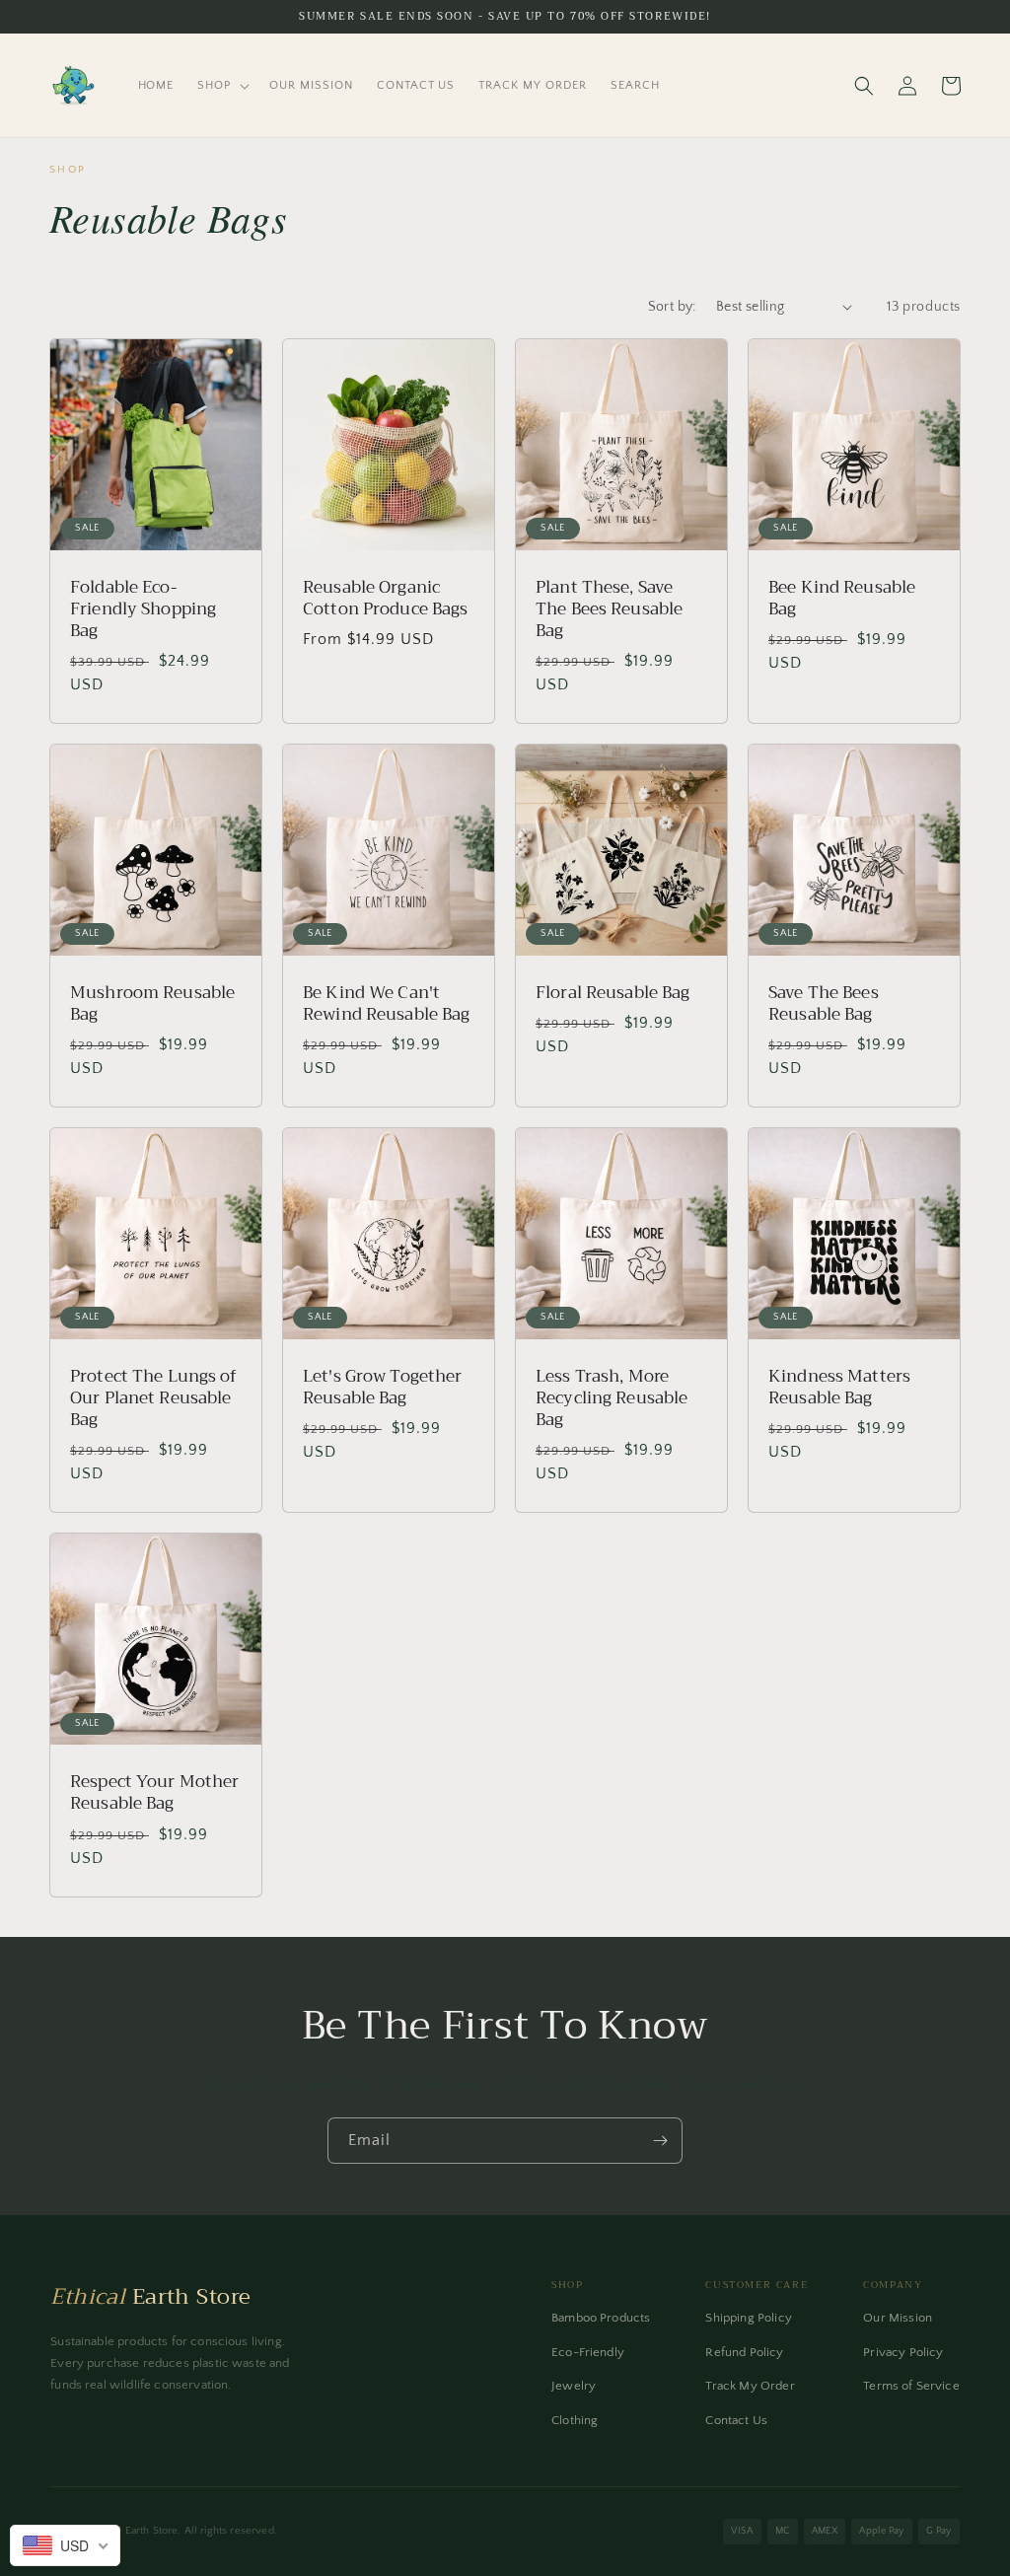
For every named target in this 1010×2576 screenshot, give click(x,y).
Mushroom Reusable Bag (152, 1004)
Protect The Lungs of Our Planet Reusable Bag (154, 1398)
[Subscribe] (660, 2141)
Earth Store (150, 2297)
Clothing (575, 2420)
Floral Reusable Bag (613, 993)
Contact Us (736, 2420)
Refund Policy (744, 2352)
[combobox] (65, 2545)
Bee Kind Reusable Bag (842, 599)
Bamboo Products (601, 2318)
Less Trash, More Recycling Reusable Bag (612, 1398)
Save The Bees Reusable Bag (824, 1004)
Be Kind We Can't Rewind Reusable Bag (386, 1004)
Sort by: (672, 307)
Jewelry (574, 2386)
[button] (221, 86)
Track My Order (750, 2386)
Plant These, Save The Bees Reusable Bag (609, 609)
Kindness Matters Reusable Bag (839, 1388)
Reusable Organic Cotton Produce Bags (385, 599)
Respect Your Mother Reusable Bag (154, 1793)
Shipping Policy (748, 2318)
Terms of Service (911, 2386)
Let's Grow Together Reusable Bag (382, 1388)
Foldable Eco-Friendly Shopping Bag (143, 609)
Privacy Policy (903, 2352)
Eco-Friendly (588, 2352)
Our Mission (898, 2318)
